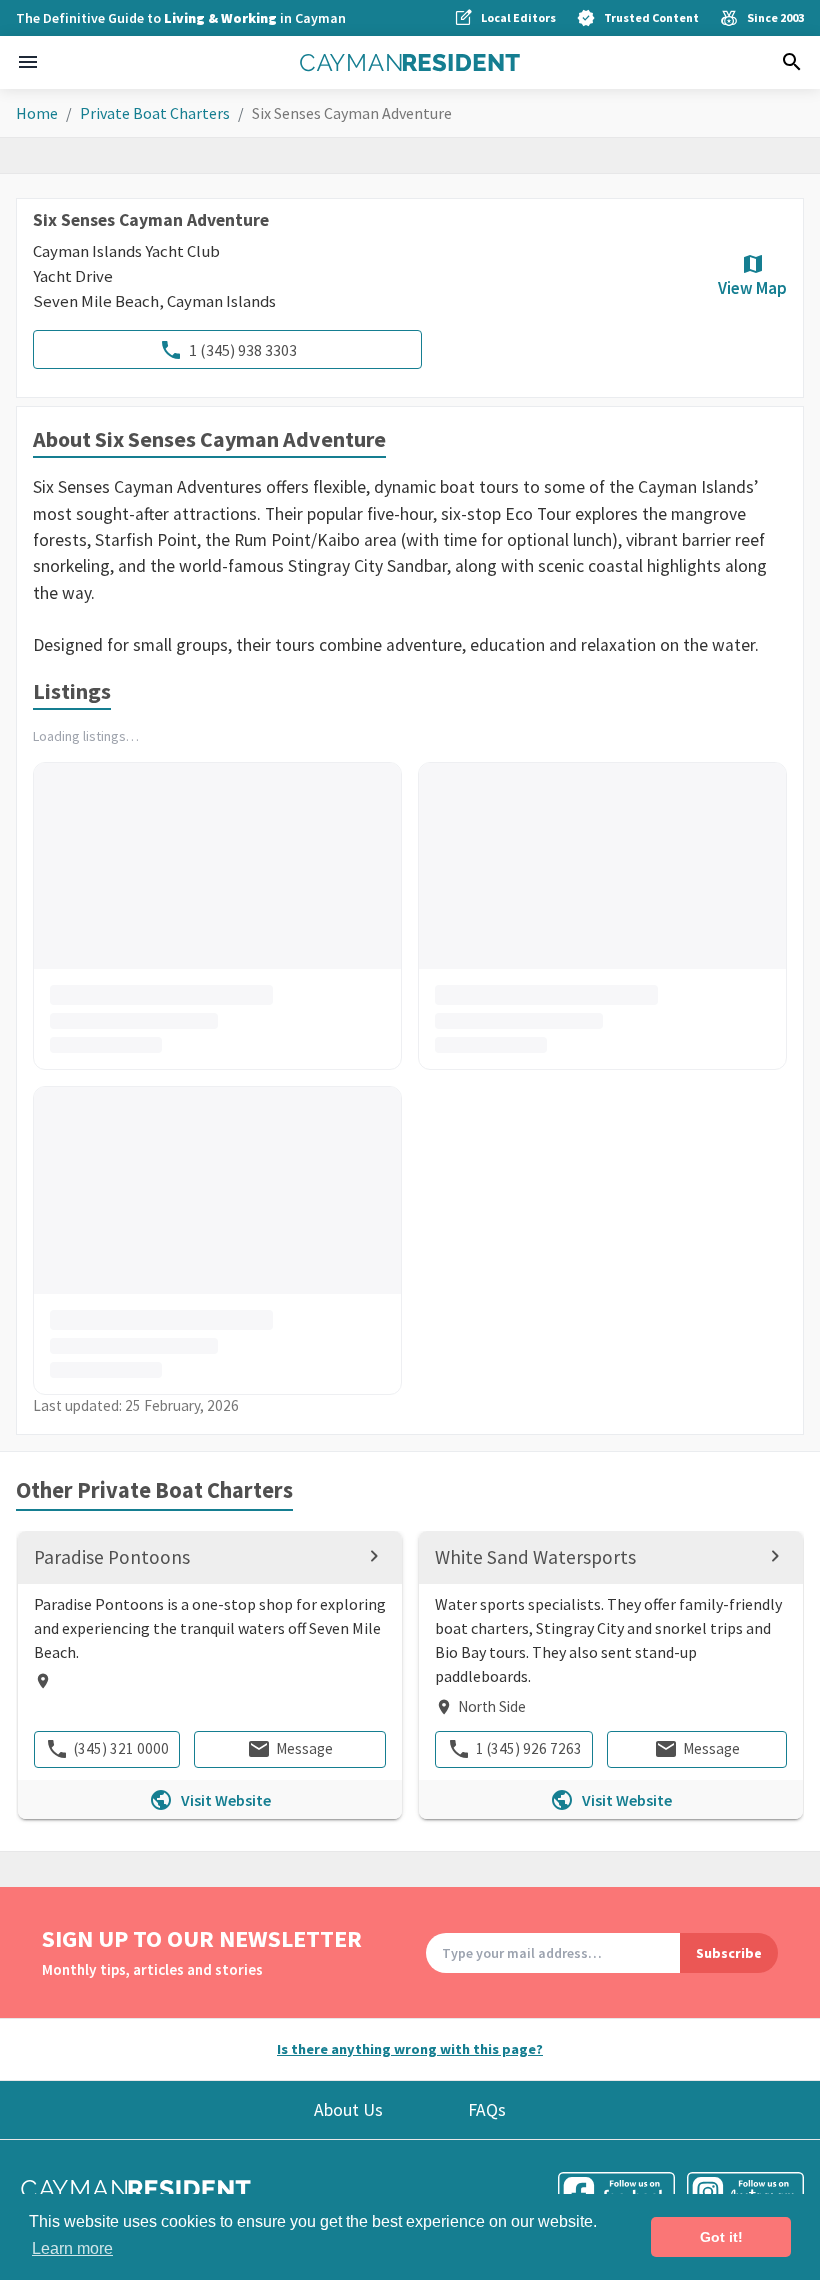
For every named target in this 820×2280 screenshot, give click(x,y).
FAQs (487, 2110)
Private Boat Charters (155, 113)
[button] (28, 62)
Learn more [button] (72, 2248)
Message (304, 1748)
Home (37, 113)
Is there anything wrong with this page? (410, 2049)
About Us (348, 2110)
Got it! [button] (721, 2237)
